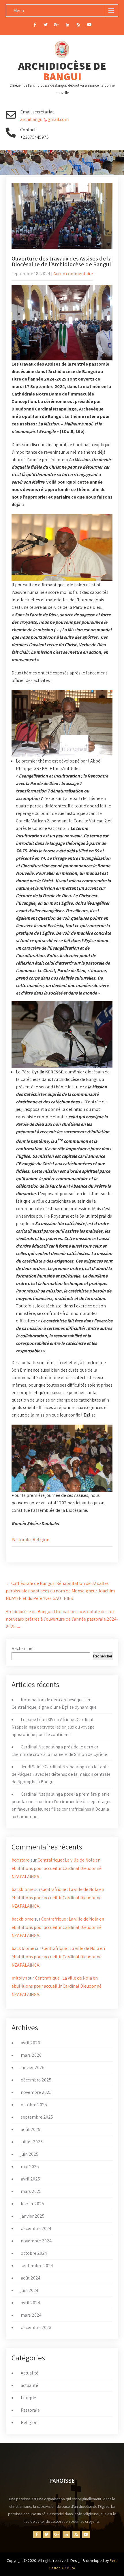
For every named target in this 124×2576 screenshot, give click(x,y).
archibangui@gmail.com (44, 119)
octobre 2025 (34, 2105)
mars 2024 (31, 2315)
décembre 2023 (36, 2327)
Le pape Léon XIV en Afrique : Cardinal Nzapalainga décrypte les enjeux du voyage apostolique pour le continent (53, 1727)
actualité (29, 2385)
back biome (23, 1948)
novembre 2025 (36, 2092)
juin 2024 (30, 2290)
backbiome (22, 1889)
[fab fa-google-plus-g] (57, 26)
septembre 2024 (37, 2266)
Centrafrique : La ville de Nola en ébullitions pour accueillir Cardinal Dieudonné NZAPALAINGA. (57, 1868)
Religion (41, 1540)
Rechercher (23, 1648)
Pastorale (21, 1540)
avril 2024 (30, 2303)
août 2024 (31, 2278)
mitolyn (19, 1978)
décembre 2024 (36, 2228)
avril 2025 (30, 2179)
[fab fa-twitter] (46, 26)
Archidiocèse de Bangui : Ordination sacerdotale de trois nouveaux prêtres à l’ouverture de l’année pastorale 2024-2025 (62, 1619)
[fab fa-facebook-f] (35, 26)
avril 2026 (30, 2043)
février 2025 (32, 2204)
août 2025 (31, 2129)
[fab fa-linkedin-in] (68, 26)
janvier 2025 (33, 2216)
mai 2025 (30, 2167)
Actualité (30, 2373)
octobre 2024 (34, 2253)
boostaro (21, 1860)
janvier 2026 (33, 2068)
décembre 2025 (36, 2080)
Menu (19, 11)
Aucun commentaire (73, 274)
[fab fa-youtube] (90, 26)
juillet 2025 (32, 2142)
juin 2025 (30, 2154)
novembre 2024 (36, 2241)
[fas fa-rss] (79, 26)
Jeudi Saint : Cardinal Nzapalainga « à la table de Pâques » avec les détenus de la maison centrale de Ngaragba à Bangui (61, 1774)
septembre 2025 (37, 2117)
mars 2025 (31, 2191)
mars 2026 (31, 2055)
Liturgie (28, 2398)
